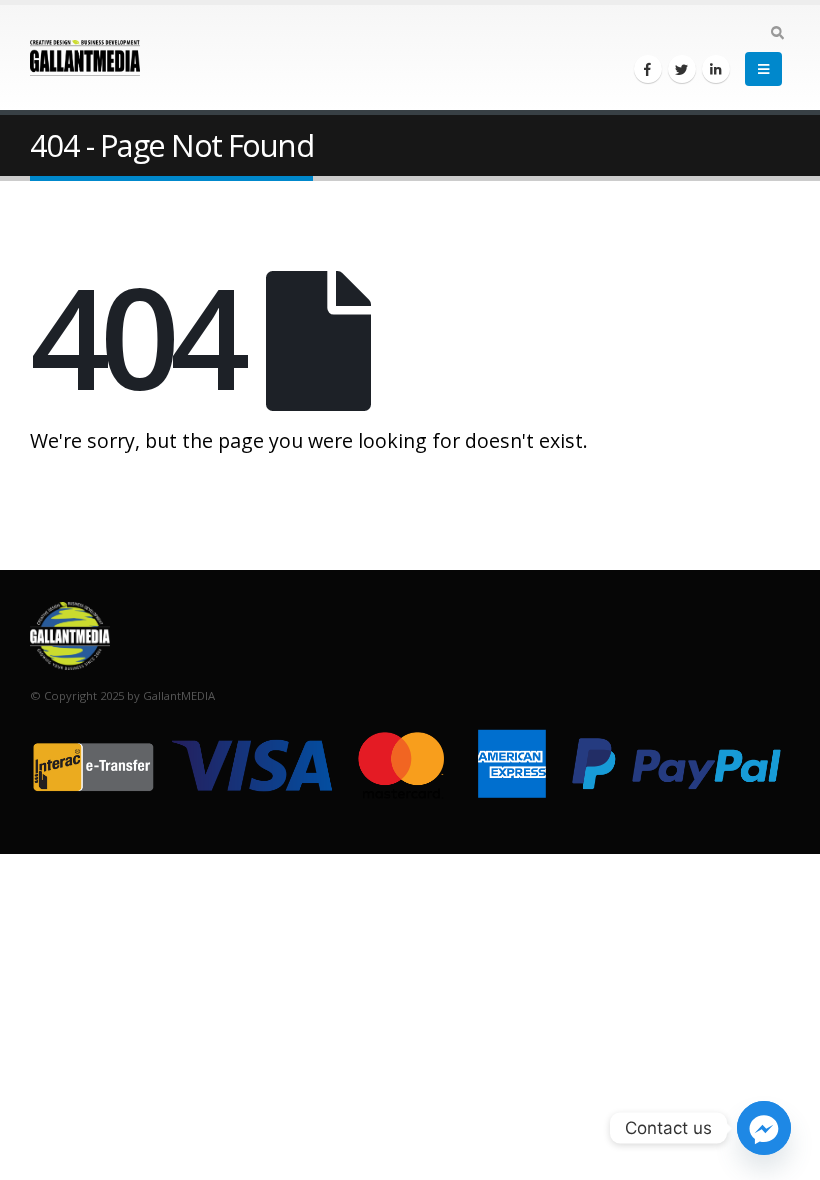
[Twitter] (682, 69)
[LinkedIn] (716, 69)
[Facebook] (648, 69)
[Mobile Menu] (763, 69)
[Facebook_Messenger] (764, 1128)
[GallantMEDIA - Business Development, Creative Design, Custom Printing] (85, 58)
